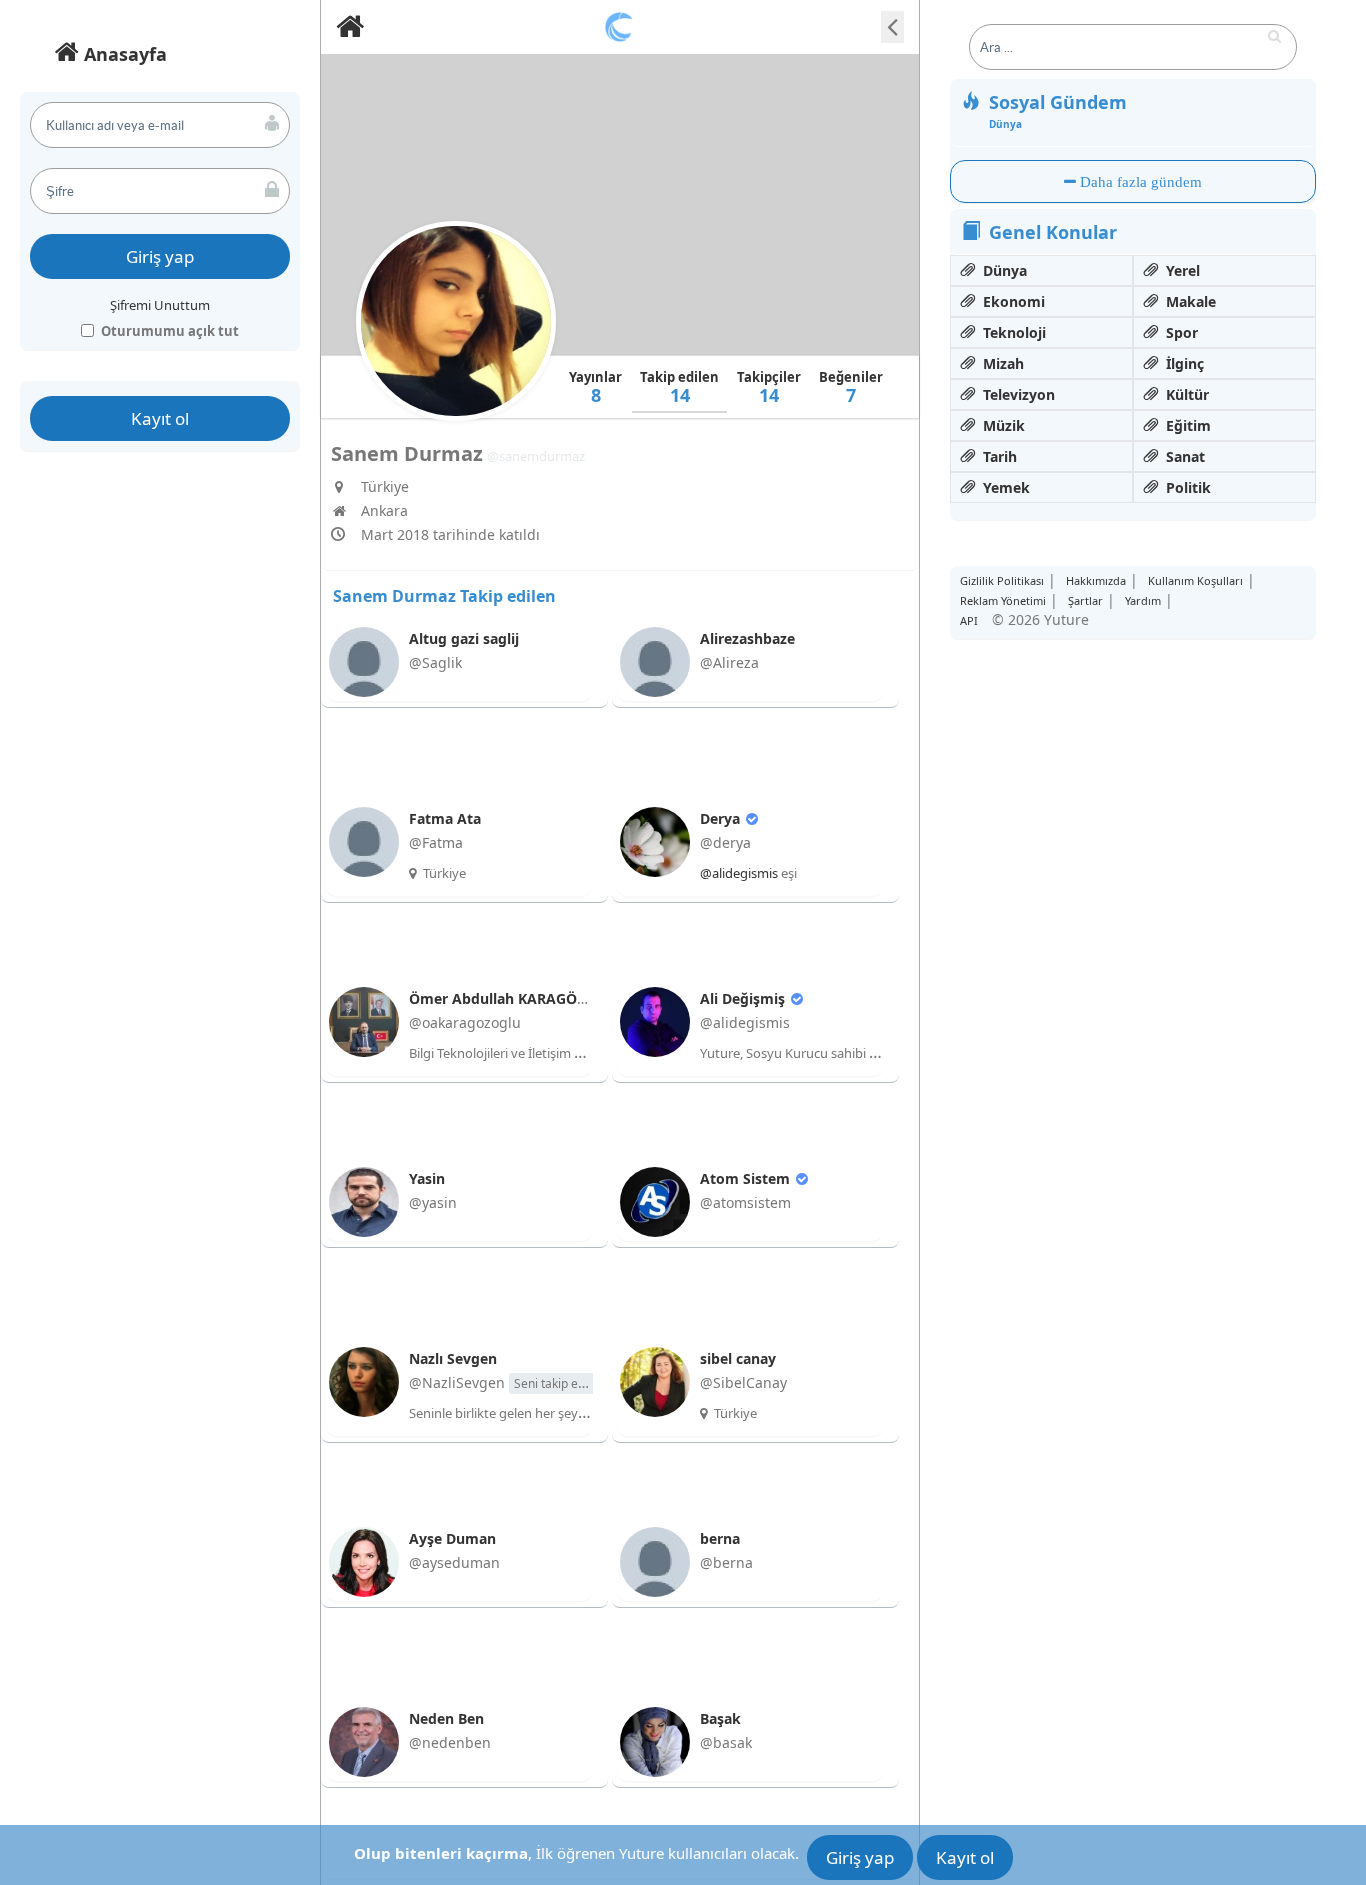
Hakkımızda (1096, 580)
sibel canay (738, 1358)
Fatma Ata (445, 818)
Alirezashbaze (747, 638)
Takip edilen (679, 387)
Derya (722, 818)
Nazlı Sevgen (453, 1358)
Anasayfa (123, 54)
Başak (720, 1718)
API (969, 620)
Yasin (427, 1178)
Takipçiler (769, 387)
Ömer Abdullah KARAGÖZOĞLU (519, 998)
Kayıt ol (160, 418)
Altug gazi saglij (464, 638)
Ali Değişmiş (744, 998)
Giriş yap (160, 256)
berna (720, 1538)
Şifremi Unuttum (160, 305)
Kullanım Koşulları (1195, 580)
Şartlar (1085, 600)
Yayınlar (595, 387)
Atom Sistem (747, 1178)
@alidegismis (739, 873)
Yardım (1143, 600)
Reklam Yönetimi (1003, 600)
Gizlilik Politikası (1002, 580)
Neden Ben (446, 1718)
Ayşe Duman (452, 1538)
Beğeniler (851, 387)
